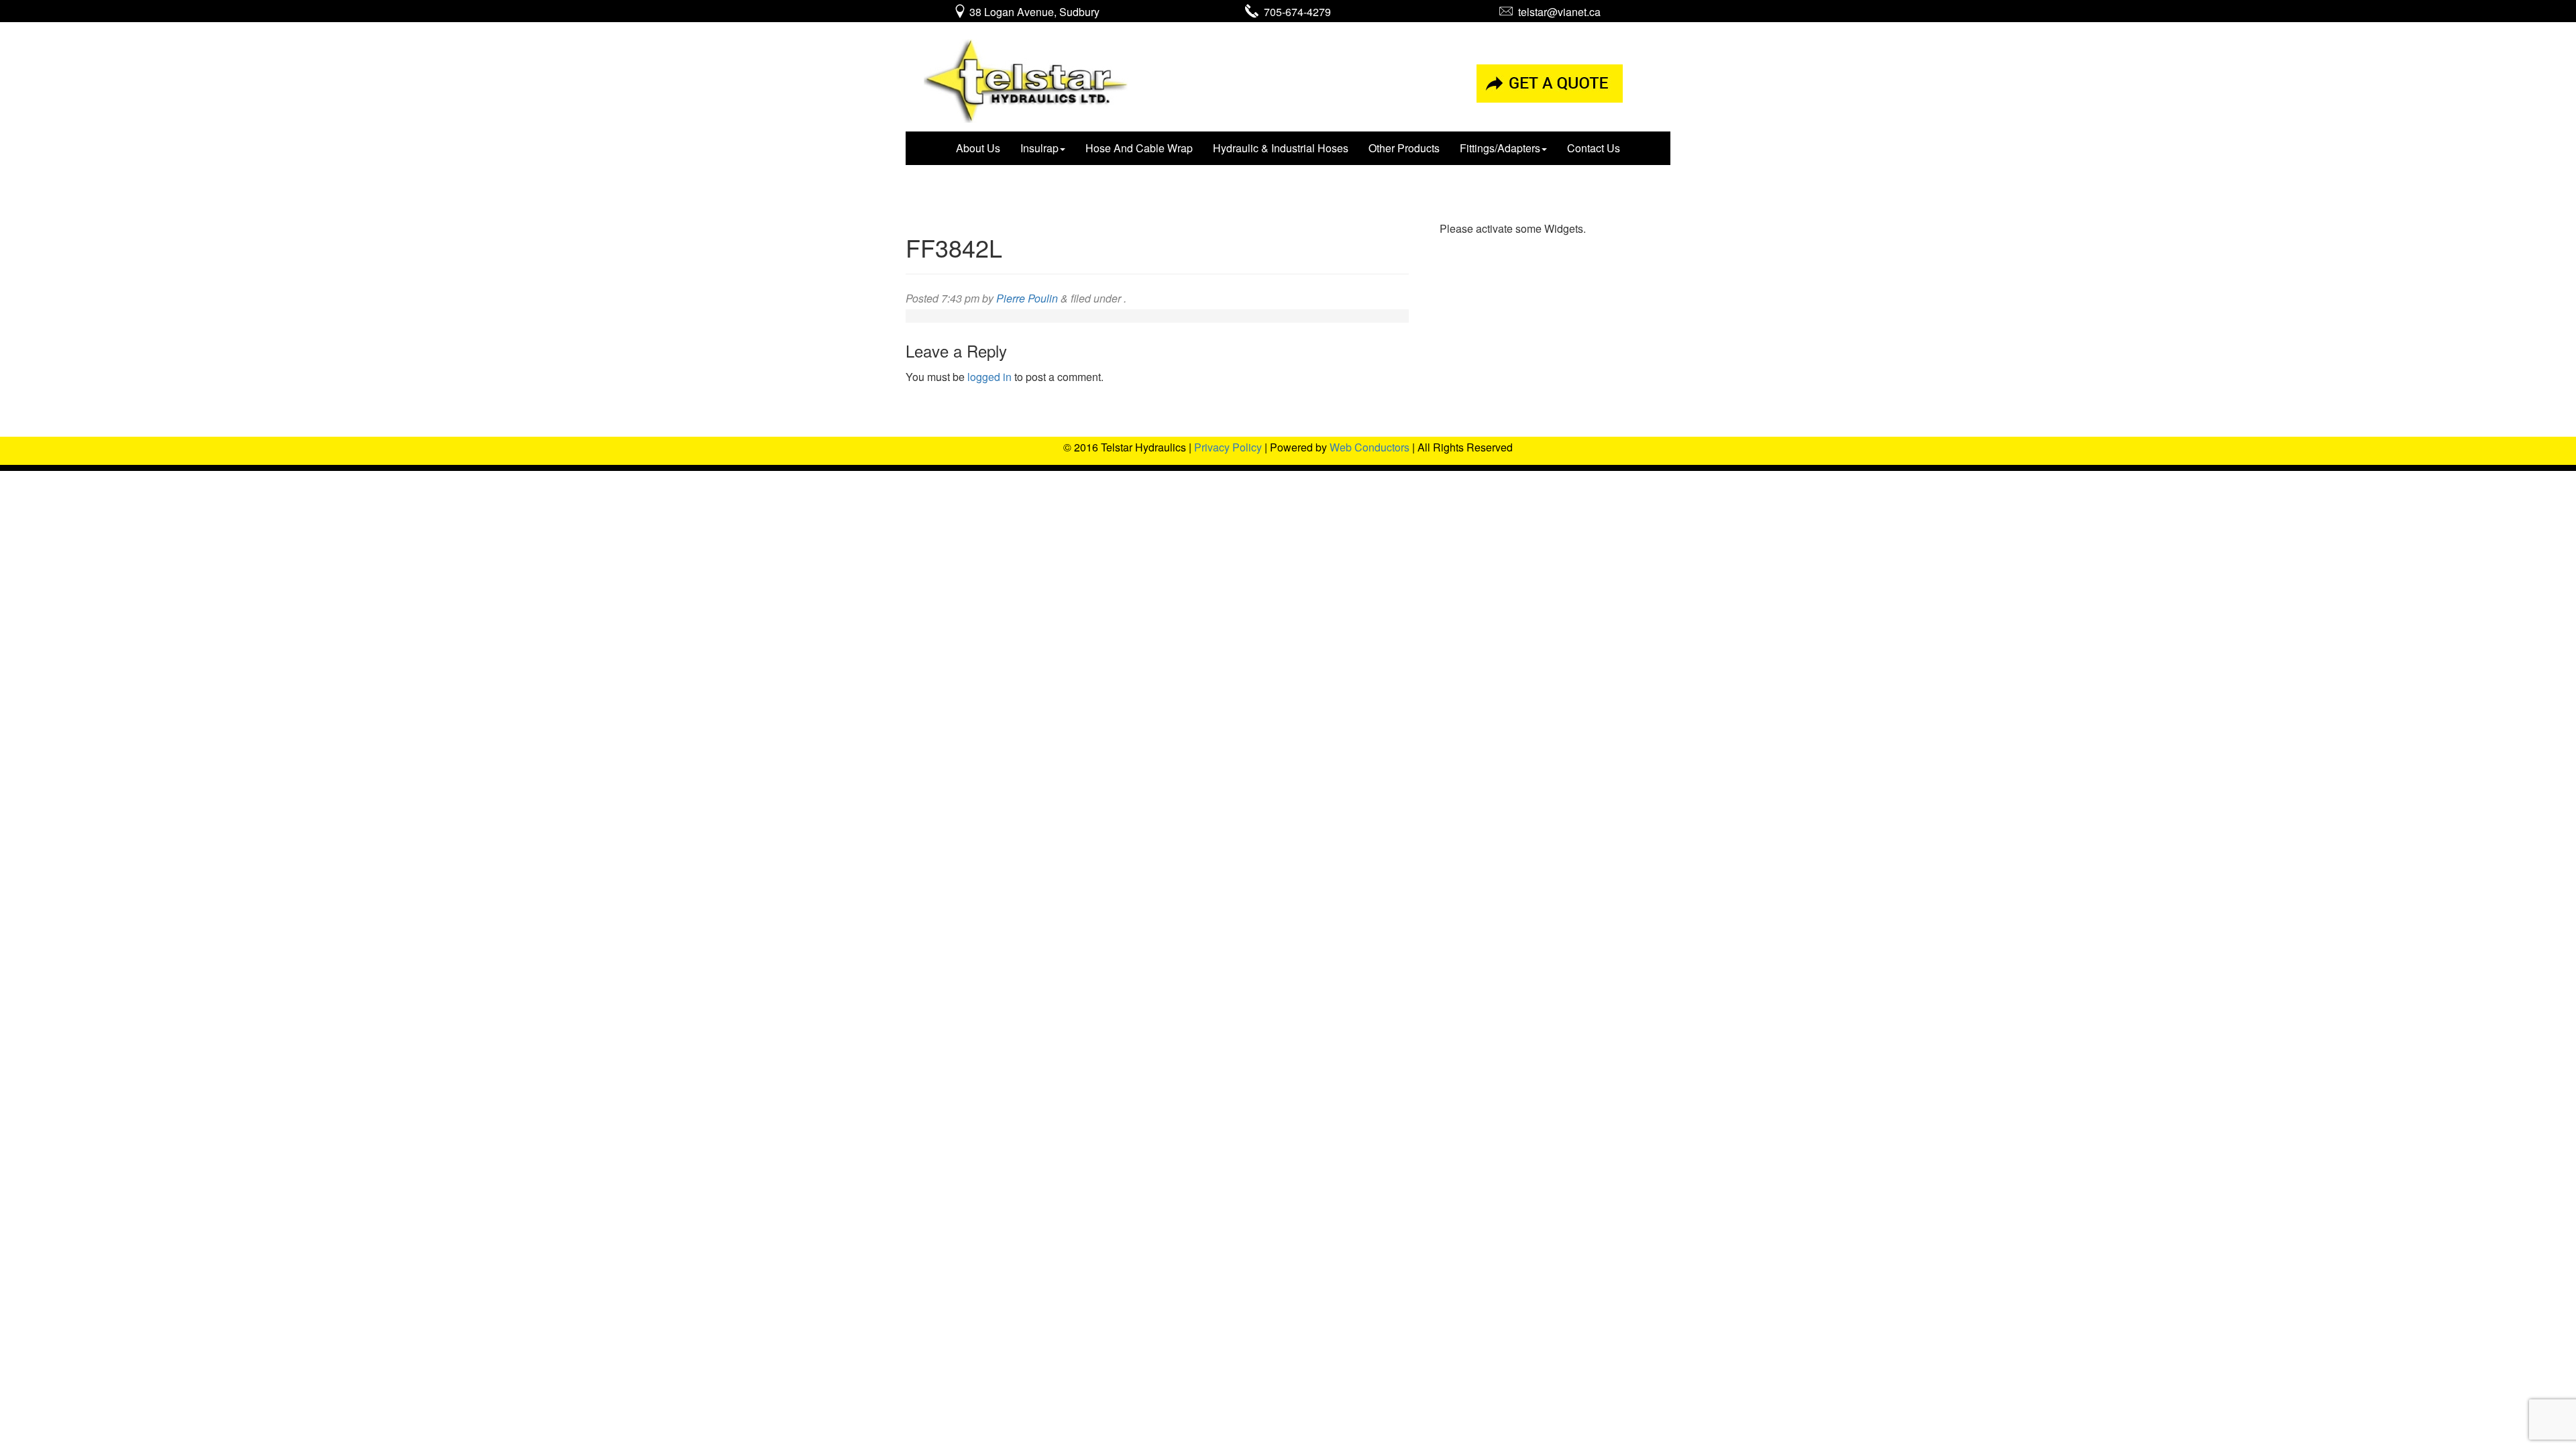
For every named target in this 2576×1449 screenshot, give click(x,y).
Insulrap (1039, 148)
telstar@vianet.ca (1557, 12)
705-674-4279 (1295, 12)
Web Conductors (1370, 447)
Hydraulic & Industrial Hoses (1281, 148)
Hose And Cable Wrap (1139, 148)
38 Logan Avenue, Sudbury (1033, 12)
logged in (989, 377)
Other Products (1404, 148)
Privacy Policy (1228, 447)
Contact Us (1594, 148)
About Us (978, 148)
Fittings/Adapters (1500, 148)
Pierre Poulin (1027, 298)
